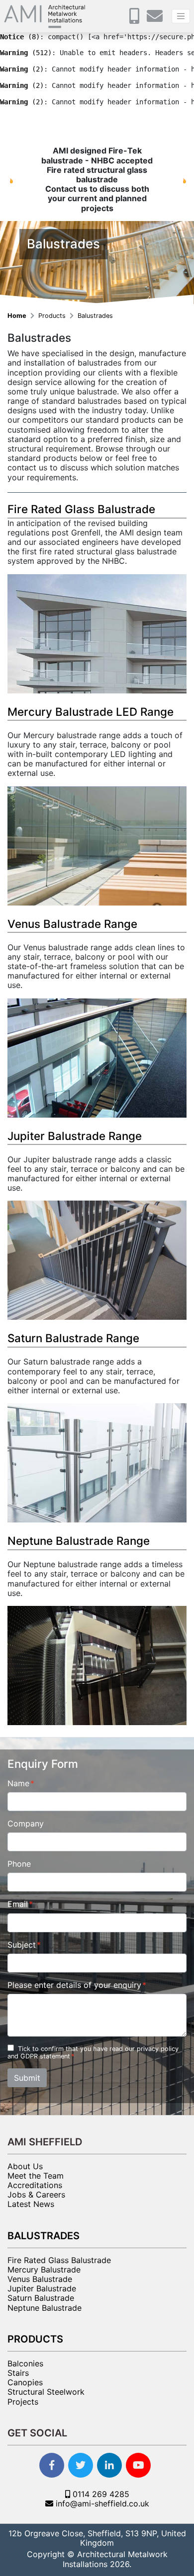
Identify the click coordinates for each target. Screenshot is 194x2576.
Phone (19, 1864)
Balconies (25, 2363)
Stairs (18, 2373)
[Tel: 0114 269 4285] (137, 19)
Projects (23, 2402)
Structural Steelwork (46, 2392)
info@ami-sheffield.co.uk (101, 2503)
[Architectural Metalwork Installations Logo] (45, 16)
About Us (25, 2166)
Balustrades (95, 316)
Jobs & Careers (36, 2195)
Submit (27, 2078)
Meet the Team (36, 2176)
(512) (26, 53)
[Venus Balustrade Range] (97, 1057)
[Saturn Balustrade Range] (97, 1462)
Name (18, 1783)
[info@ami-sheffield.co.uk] (157, 19)
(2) (22, 69)
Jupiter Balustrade (42, 2288)
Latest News (31, 2204)
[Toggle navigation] (181, 16)
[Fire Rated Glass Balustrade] (97, 633)
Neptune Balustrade (45, 2308)
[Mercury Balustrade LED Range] (97, 845)
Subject (22, 1945)
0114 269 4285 (100, 2494)
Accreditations (35, 2185)
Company (26, 1824)
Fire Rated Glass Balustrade (59, 2260)
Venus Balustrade (40, 2279)
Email (18, 1904)
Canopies (25, 2382)
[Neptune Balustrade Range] (97, 1665)
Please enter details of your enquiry (74, 1985)
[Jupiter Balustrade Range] (97, 1260)
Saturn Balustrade (41, 2298)
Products (53, 316)
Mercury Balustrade (44, 2270)
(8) (20, 37)
